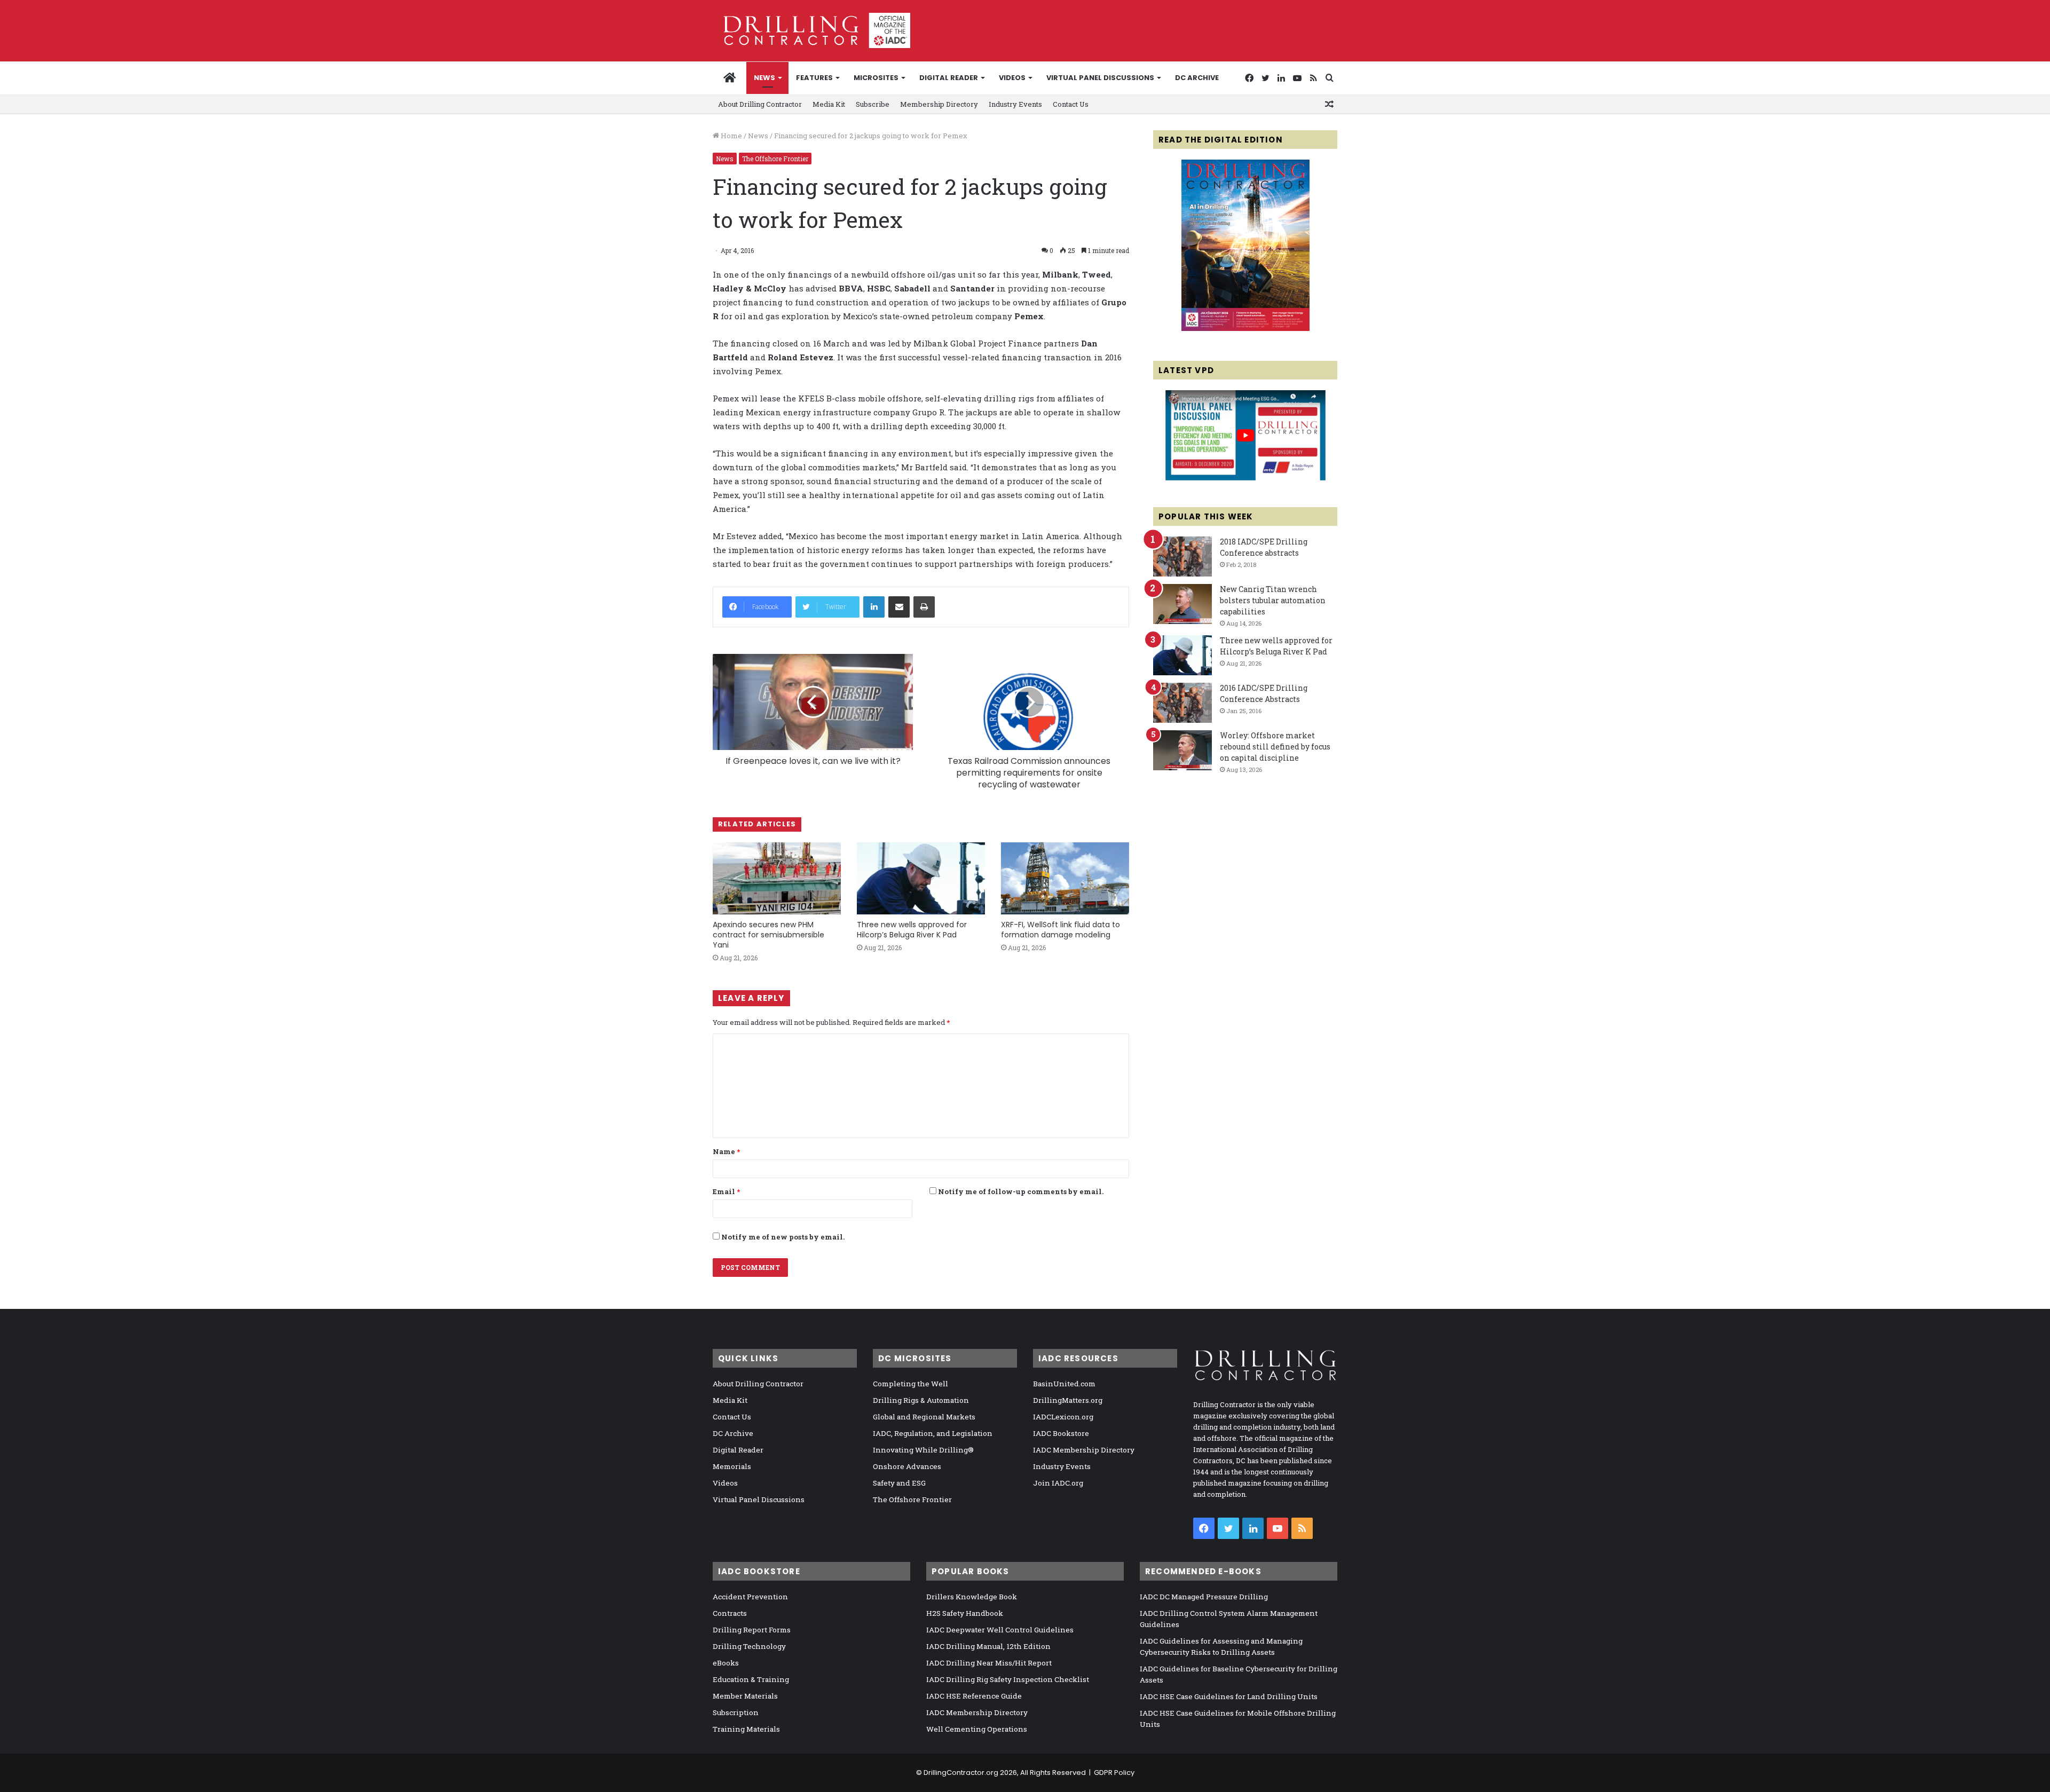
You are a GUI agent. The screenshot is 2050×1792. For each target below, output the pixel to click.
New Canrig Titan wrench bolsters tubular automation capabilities (1273, 600)
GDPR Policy (1114, 1773)
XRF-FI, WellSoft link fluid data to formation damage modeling (1061, 930)
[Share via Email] (899, 607)
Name (726, 1151)
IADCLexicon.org (1063, 1417)
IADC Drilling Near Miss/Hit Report (989, 1663)
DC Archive (1197, 78)
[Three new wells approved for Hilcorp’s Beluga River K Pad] (921, 878)
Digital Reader (949, 78)
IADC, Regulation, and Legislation (933, 1433)
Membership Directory (939, 104)
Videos (1012, 78)
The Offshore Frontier (775, 159)
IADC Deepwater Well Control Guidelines (1000, 1630)
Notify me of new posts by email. (783, 1237)
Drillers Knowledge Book (972, 1597)
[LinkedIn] (874, 607)
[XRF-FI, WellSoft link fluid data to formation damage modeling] (1065, 878)
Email (726, 1191)
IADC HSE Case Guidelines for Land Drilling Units (1229, 1696)
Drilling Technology (749, 1646)
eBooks (726, 1663)
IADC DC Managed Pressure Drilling (1204, 1597)
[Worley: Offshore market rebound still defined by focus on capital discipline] (1182, 750)
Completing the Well (910, 1384)
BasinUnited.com (1064, 1384)
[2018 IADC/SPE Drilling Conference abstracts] (1182, 556)
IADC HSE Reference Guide (974, 1696)
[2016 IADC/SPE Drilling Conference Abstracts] (1182, 703)
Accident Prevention (750, 1597)
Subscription (736, 1712)
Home (731, 136)
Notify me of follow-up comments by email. (1021, 1191)
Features (814, 78)
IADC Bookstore (1061, 1433)
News (764, 78)
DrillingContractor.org (961, 1773)
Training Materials (746, 1729)
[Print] (924, 607)
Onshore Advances (907, 1466)
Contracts (730, 1613)
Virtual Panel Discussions (1100, 78)
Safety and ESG (899, 1483)
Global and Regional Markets (924, 1417)
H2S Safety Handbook (965, 1613)
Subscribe (873, 104)
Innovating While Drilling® (923, 1450)
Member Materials (745, 1696)
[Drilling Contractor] (811, 30)
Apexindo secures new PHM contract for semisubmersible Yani (768, 935)
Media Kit (829, 104)
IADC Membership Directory (1084, 1450)
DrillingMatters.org (1068, 1400)
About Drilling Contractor (760, 104)
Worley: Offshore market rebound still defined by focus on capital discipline (1275, 747)
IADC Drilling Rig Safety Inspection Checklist (1008, 1679)
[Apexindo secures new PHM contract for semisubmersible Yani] (777, 878)
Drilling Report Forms (752, 1630)
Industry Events (1015, 104)
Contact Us (1071, 104)
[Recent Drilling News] (1245, 328)
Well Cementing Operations (977, 1729)
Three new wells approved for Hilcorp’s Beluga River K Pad (912, 930)
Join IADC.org (1058, 1483)
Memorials (732, 1466)
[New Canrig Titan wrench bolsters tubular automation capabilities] (1182, 604)
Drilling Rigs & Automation (921, 1400)
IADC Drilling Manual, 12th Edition (988, 1646)
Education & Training (751, 1679)
